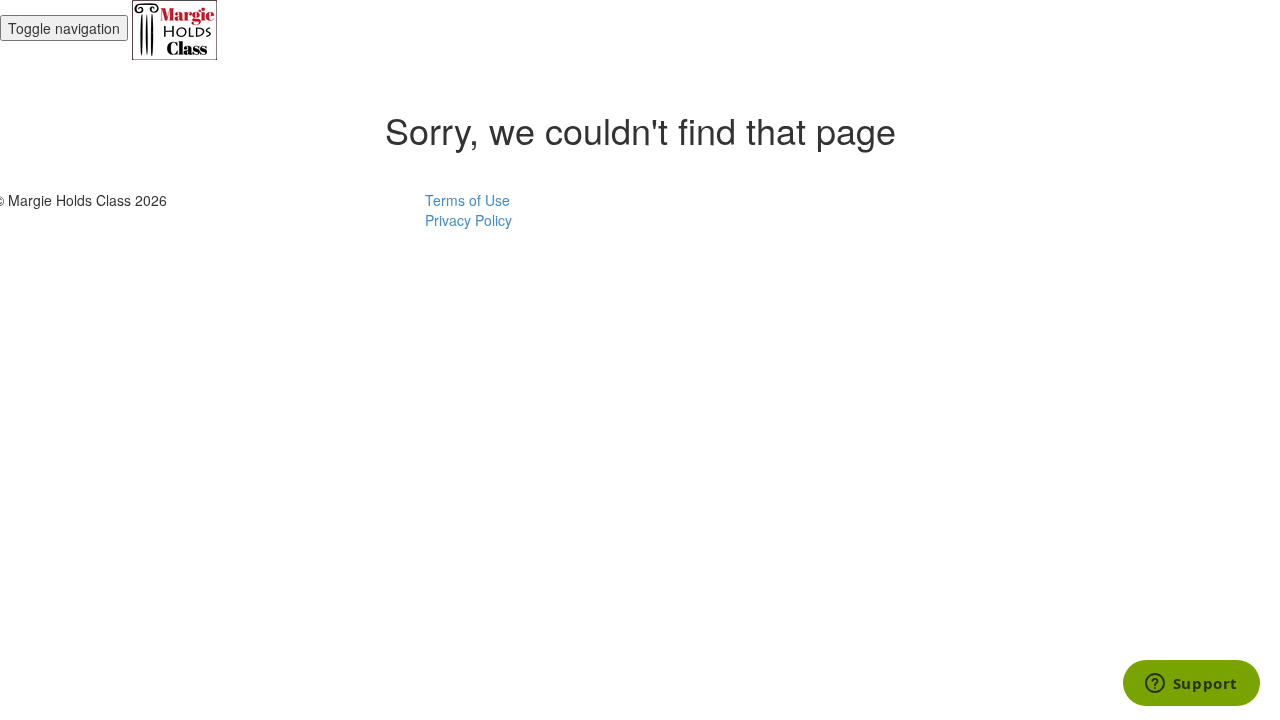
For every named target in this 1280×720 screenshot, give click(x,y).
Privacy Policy (468, 220)
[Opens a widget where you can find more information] (1191, 685)
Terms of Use (467, 200)
